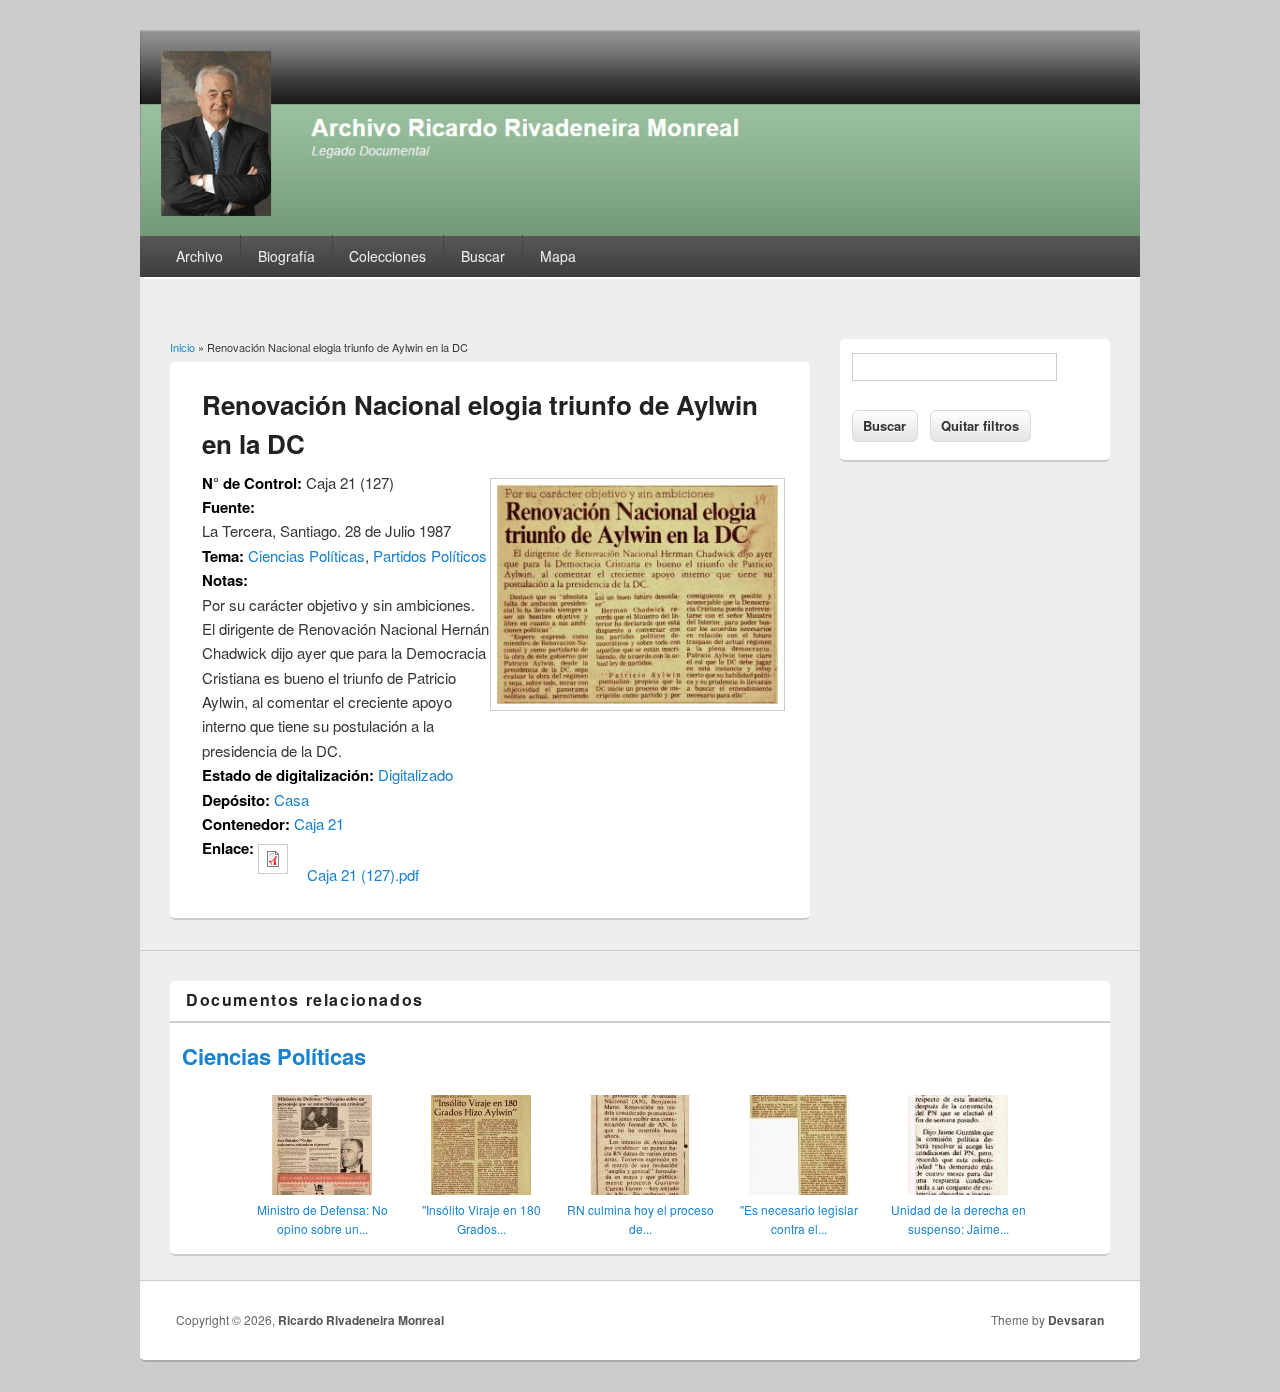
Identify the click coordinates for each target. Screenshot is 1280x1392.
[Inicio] (640, 229)
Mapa (558, 256)
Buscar (483, 256)
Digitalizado (415, 774)
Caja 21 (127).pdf (363, 874)
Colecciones (387, 256)
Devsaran (1076, 1320)
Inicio (182, 347)
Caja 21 (319, 823)
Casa (291, 799)
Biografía (286, 256)
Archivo (199, 256)
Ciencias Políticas (306, 555)
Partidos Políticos (430, 555)
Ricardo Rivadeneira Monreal (361, 1320)
